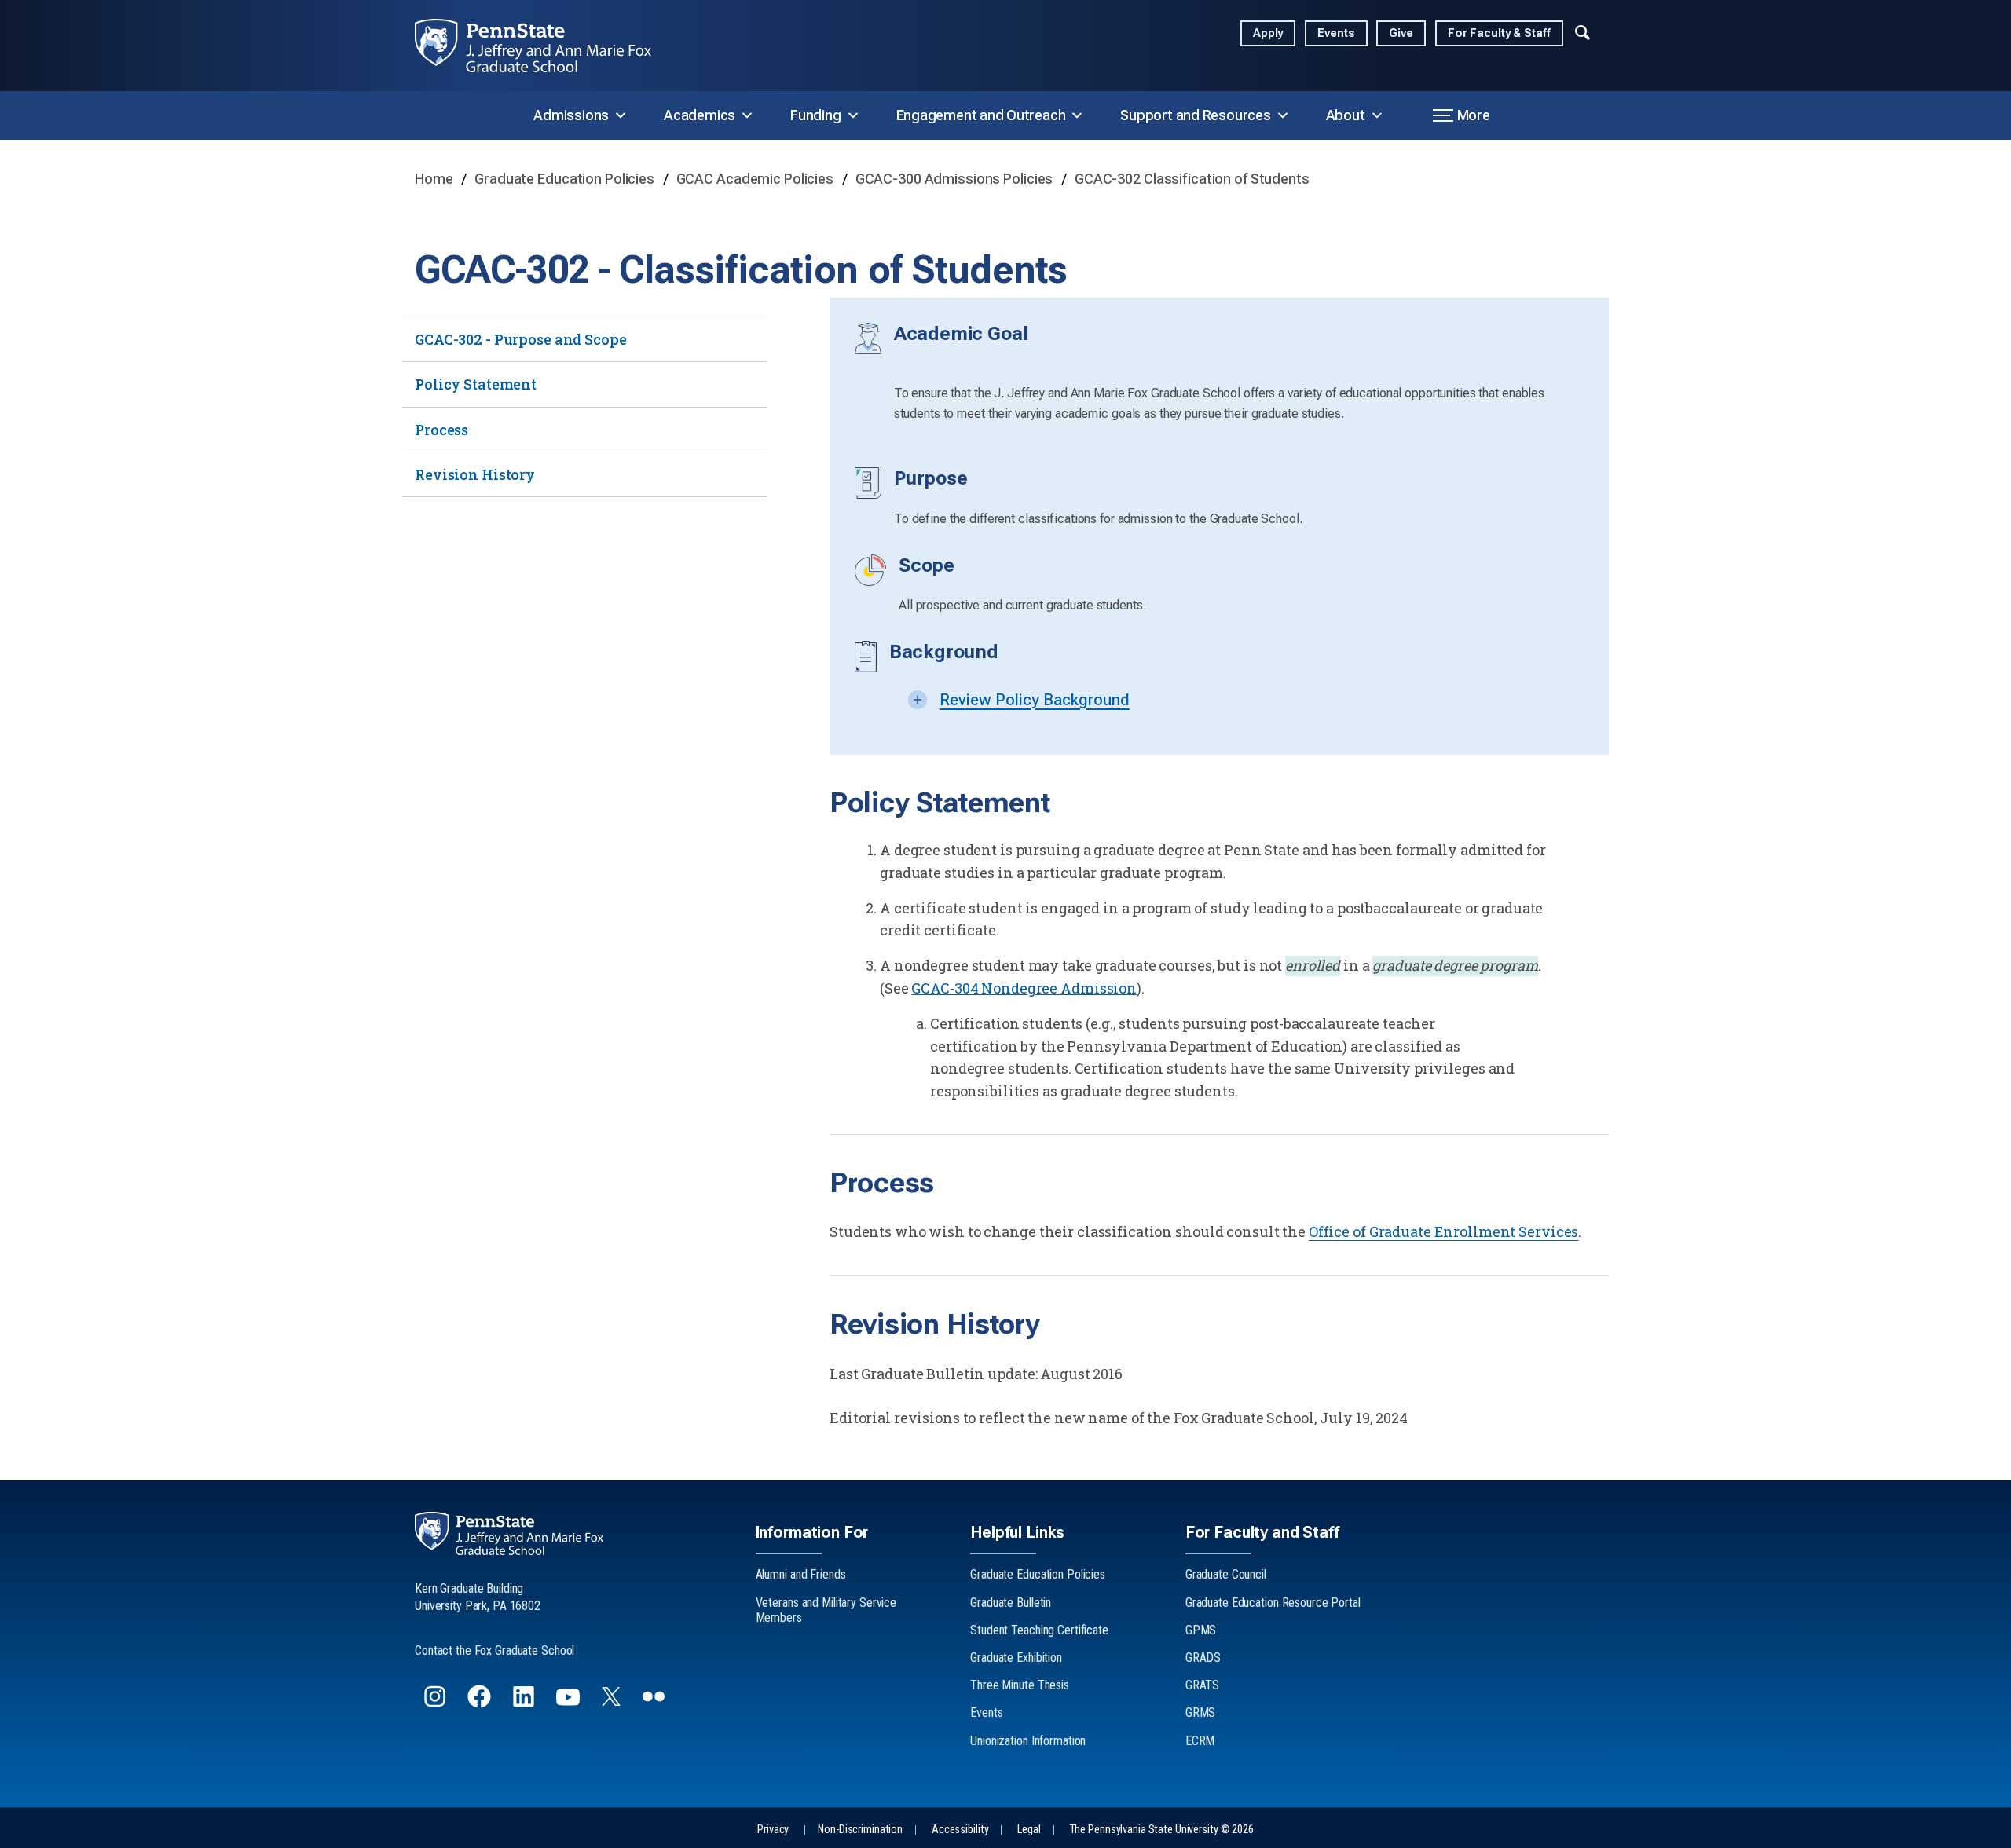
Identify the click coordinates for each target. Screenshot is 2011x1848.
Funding (815, 115)
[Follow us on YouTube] (570, 1703)
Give (1401, 33)
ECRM (1200, 1741)
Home (435, 179)
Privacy (773, 1830)
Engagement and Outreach (981, 115)
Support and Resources (1195, 115)
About (1346, 115)
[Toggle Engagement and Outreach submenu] (1077, 115)
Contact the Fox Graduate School (495, 1650)
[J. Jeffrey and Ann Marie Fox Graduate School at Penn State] (546, 46)
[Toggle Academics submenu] (747, 115)
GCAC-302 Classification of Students (1192, 179)
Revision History (475, 474)
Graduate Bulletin (1011, 1603)
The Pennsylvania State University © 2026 (1162, 1830)
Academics (700, 115)
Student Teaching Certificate (1039, 1630)
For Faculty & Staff (1499, 33)
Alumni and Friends (801, 1574)
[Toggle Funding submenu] (853, 115)
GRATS (1202, 1685)
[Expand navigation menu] (1582, 31)
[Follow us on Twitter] (613, 1701)
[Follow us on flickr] (655, 1703)
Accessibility (960, 1830)
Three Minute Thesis (1020, 1685)
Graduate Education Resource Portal (1273, 1603)
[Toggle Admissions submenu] (621, 115)
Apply (1268, 33)
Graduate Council (1226, 1574)
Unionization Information (1028, 1741)
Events (1336, 33)
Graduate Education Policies (566, 179)
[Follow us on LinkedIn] (525, 1703)
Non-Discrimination (860, 1830)
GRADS (1203, 1658)
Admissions (571, 115)
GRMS (1201, 1713)
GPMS (1201, 1630)
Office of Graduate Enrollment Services (1443, 1231)
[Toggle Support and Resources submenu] (1283, 115)
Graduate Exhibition (1016, 1658)
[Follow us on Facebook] (481, 1703)
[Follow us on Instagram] (436, 1703)
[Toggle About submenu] (1377, 115)
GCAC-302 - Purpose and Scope (521, 339)
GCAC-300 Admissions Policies (956, 179)
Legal (1029, 1830)
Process (441, 430)
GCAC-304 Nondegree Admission (1024, 988)
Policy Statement (476, 384)
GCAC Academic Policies (756, 179)
